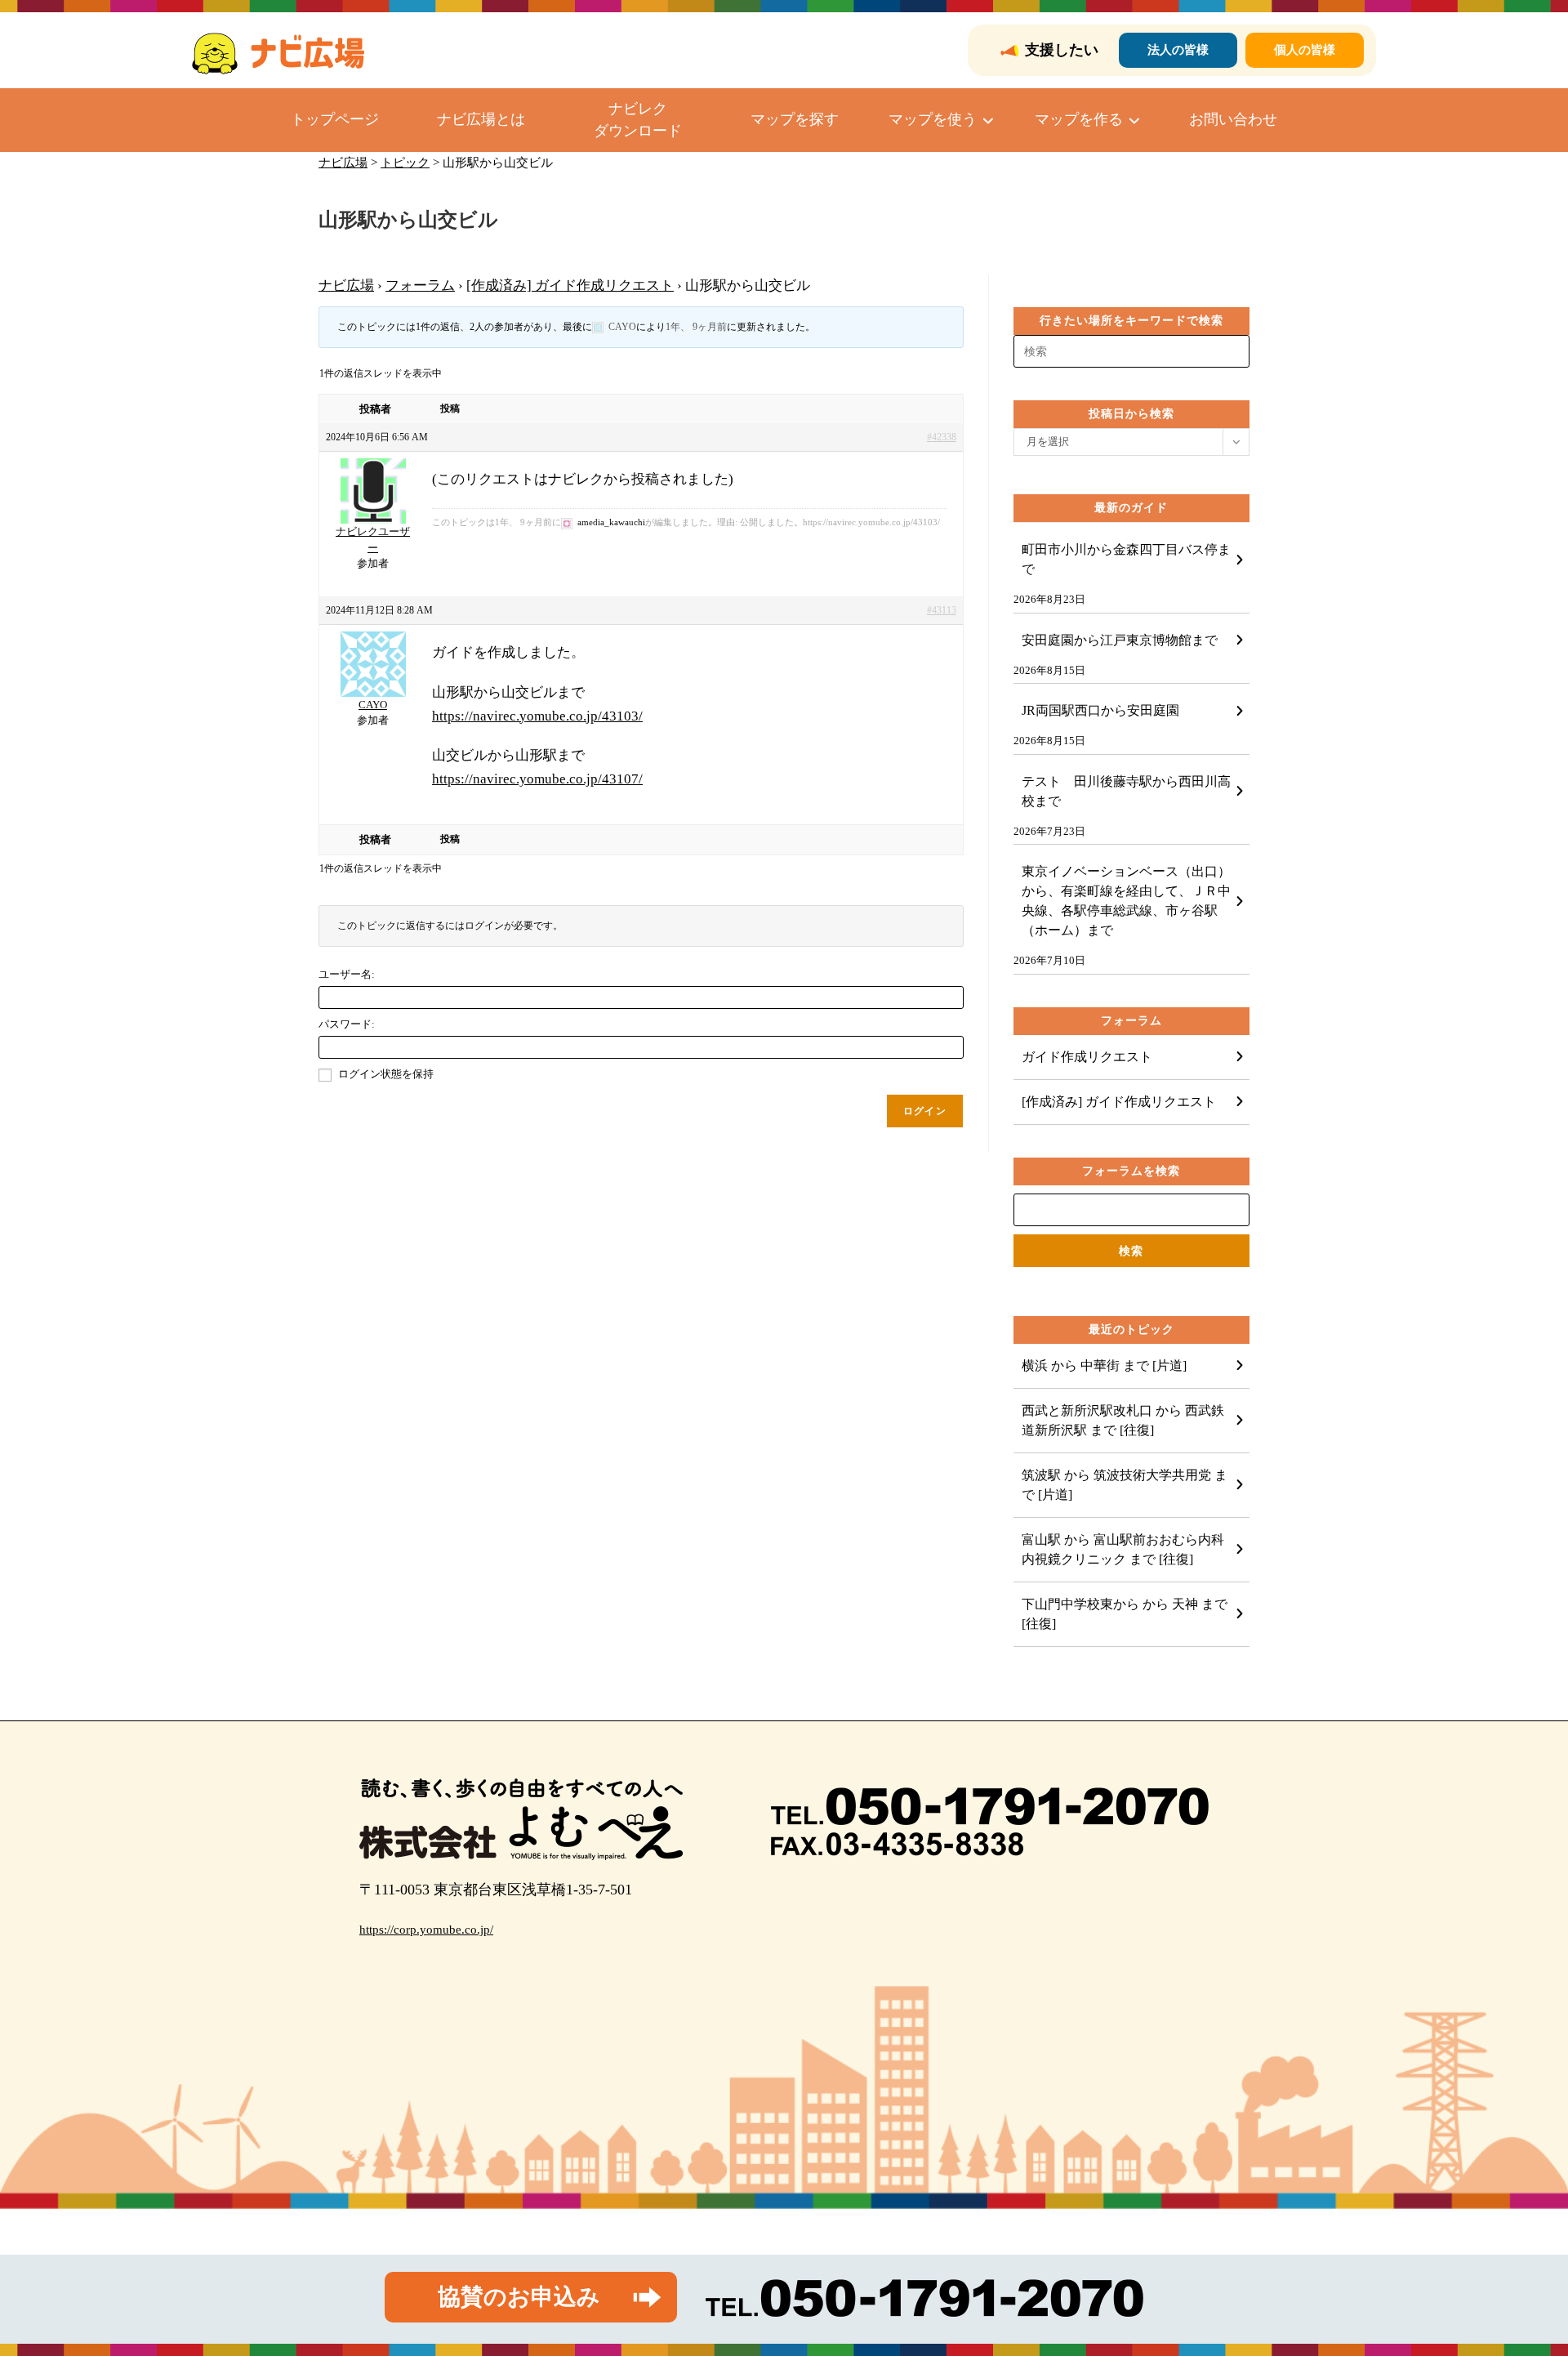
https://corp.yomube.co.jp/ (426, 1930)
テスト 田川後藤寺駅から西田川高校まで (1126, 791)
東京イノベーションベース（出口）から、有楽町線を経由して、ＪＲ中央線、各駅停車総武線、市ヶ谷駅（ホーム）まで (1126, 901)
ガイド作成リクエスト (1087, 1057)
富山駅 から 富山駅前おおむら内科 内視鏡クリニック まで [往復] (1129, 1549)
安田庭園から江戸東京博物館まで (1120, 640)
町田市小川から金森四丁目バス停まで (1126, 559)
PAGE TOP (1520, 2271)
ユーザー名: (347, 974)
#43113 (942, 610)
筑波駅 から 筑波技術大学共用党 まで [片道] (1125, 1485)
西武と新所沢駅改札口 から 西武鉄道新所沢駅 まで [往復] (1123, 1420)
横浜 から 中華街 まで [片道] (1104, 1365)
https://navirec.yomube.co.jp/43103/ (537, 716)
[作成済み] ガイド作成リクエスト (570, 286)
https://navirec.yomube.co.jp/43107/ (537, 779)
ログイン (925, 1111)
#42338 (942, 437)
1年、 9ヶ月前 (696, 327)
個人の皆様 (1305, 50)
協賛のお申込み (519, 2297)
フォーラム (420, 286)
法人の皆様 (1178, 50)
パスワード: (347, 1024)
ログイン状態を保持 (386, 1074)
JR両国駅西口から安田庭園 (1100, 710)
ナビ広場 (346, 286)
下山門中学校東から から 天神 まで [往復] (1125, 1614)
